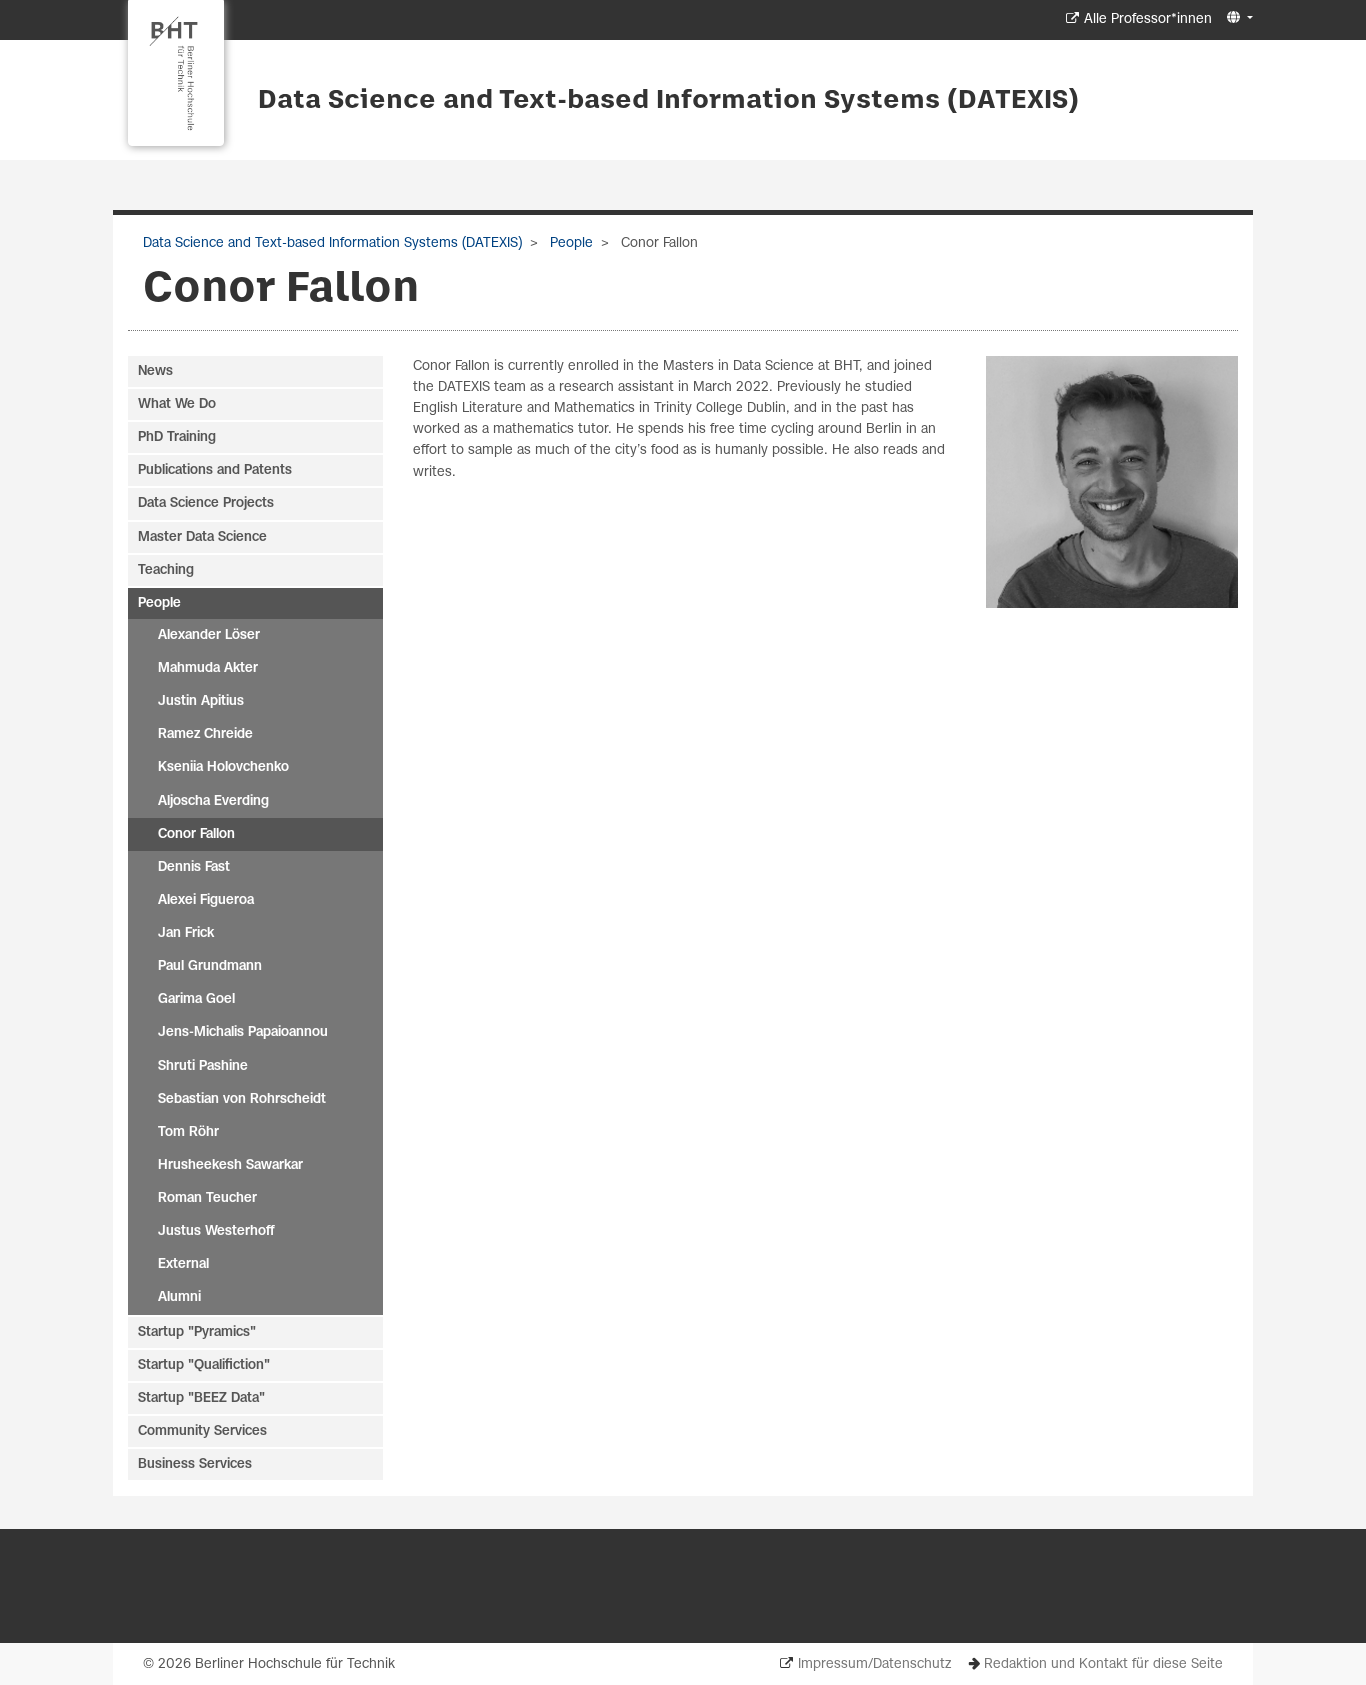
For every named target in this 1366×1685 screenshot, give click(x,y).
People (569, 243)
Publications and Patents (215, 470)
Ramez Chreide (205, 734)
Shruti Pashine (203, 1066)
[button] (1237, 18)
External (183, 1264)
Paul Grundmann (210, 966)
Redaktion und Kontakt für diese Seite (1103, 1664)
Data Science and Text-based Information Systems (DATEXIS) (668, 101)
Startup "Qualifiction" (204, 1365)
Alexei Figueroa (206, 900)
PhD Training (177, 437)
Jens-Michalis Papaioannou (243, 1032)
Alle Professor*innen (1148, 19)
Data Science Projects (206, 503)
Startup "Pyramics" (197, 1332)
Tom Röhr (188, 1132)
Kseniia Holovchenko (223, 767)
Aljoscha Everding (213, 801)
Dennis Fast (194, 867)
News (155, 371)
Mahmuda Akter (208, 668)
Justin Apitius (201, 701)
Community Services (202, 1431)
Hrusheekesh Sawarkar (230, 1165)
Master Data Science (202, 537)
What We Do (177, 404)
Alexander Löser (209, 635)
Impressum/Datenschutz (874, 1664)
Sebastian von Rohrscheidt (242, 1099)
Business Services (195, 1464)
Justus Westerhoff (216, 1231)
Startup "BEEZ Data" (201, 1398)
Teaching (166, 570)
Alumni (179, 1297)
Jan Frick (186, 933)
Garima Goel (196, 999)
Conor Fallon (196, 834)
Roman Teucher (207, 1198)
